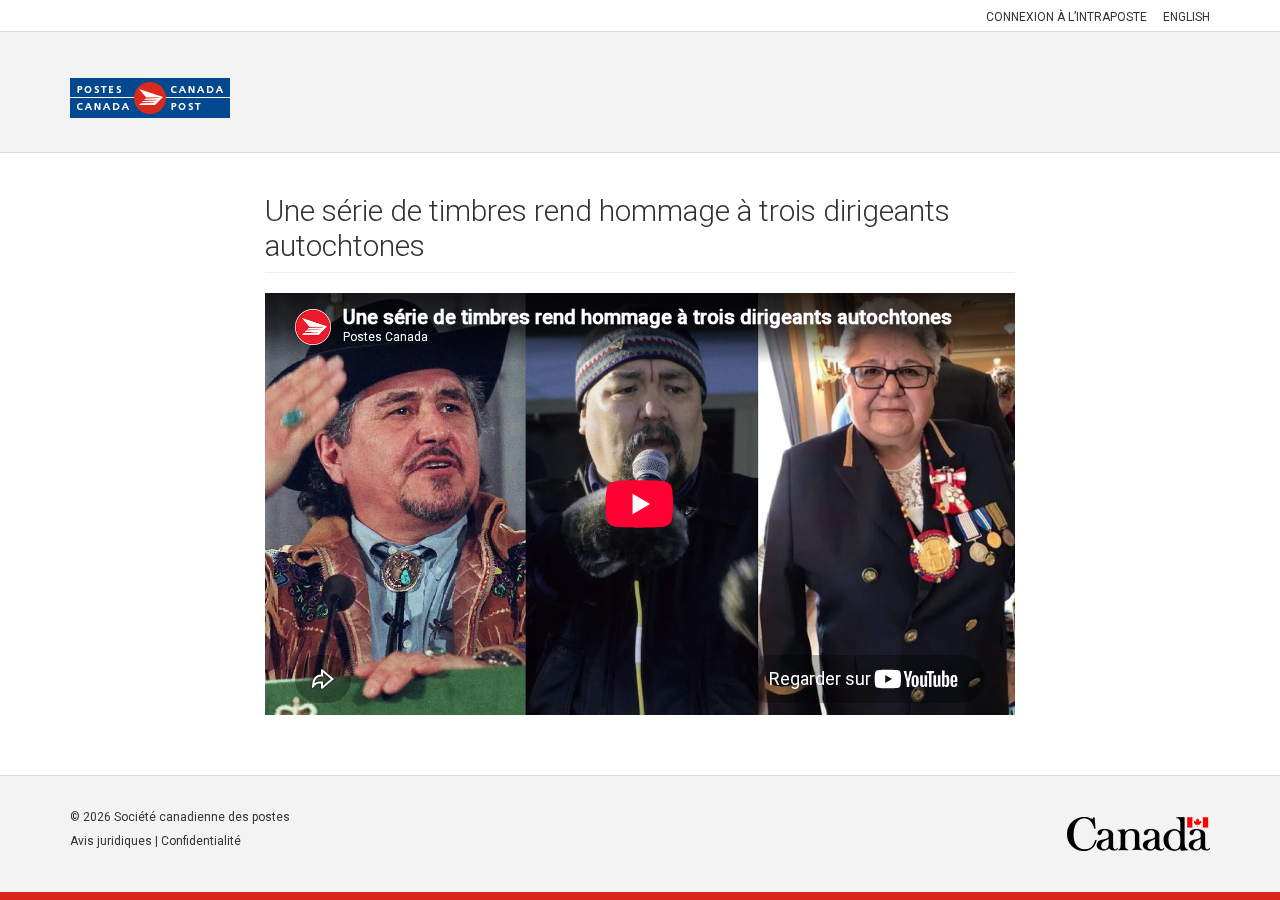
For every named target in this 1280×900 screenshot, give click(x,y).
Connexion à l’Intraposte (1066, 17)
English (1186, 17)
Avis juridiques (111, 841)
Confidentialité (201, 841)
